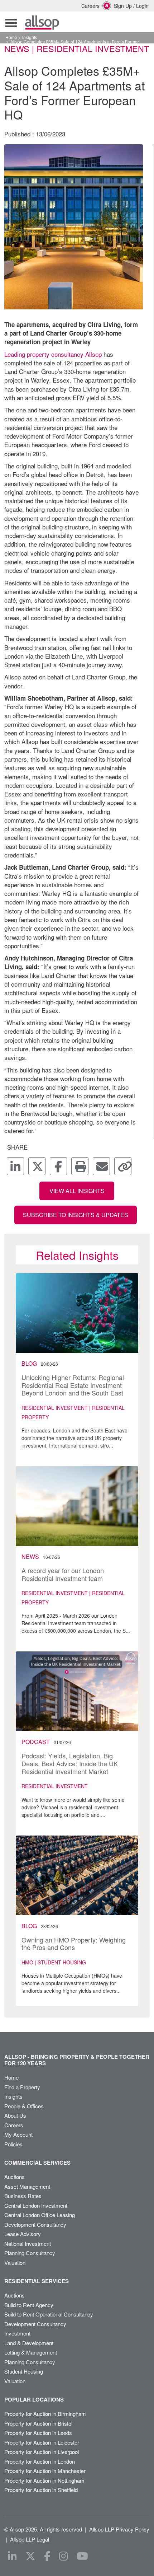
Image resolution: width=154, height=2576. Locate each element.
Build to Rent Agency (29, 2305)
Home (11, 37)
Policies (13, 2144)
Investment (17, 2333)
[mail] (101, 1166)
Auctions (15, 2177)
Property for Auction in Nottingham (44, 2480)
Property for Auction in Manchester (45, 2471)
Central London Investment (36, 2205)
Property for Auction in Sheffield (41, 2490)
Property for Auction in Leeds (38, 2433)
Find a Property (22, 2087)
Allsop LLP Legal (30, 2539)
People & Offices (24, 2106)
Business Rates (23, 2196)
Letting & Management (31, 2352)
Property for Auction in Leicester (42, 2442)
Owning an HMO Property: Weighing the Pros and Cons (74, 1944)
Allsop (42, 23)
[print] (80, 1166)
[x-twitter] (37, 1166)
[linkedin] (15, 1166)
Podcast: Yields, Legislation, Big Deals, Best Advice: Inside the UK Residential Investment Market (70, 1763)
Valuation (15, 2262)
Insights (30, 37)
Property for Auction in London (40, 2461)
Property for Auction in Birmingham (45, 2414)
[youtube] (82, 2556)
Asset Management (27, 2186)
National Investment (28, 2243)
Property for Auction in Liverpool (42, 2452)
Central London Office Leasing (40, 2215)
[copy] (123, 1166)
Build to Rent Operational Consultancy (49, 2314)
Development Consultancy (35, 2224)
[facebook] (58, 1166)
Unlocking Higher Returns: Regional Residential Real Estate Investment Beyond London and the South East (73, 1385)
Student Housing (24, 2371)
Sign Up (123, 6)
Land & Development (29, 2343)
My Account (18, 2134)
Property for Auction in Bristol (38, 2423)
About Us (15, 2115)
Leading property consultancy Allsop (53, 354)
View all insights (77, 1191)
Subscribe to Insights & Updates (76, 1215)
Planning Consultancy (30, 2253)
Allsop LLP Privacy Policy (119, 2529)
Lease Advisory (23, 2234)
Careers (86, 6)
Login (142, 6)
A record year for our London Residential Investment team (63, 1574)
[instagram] (64, 2556)
